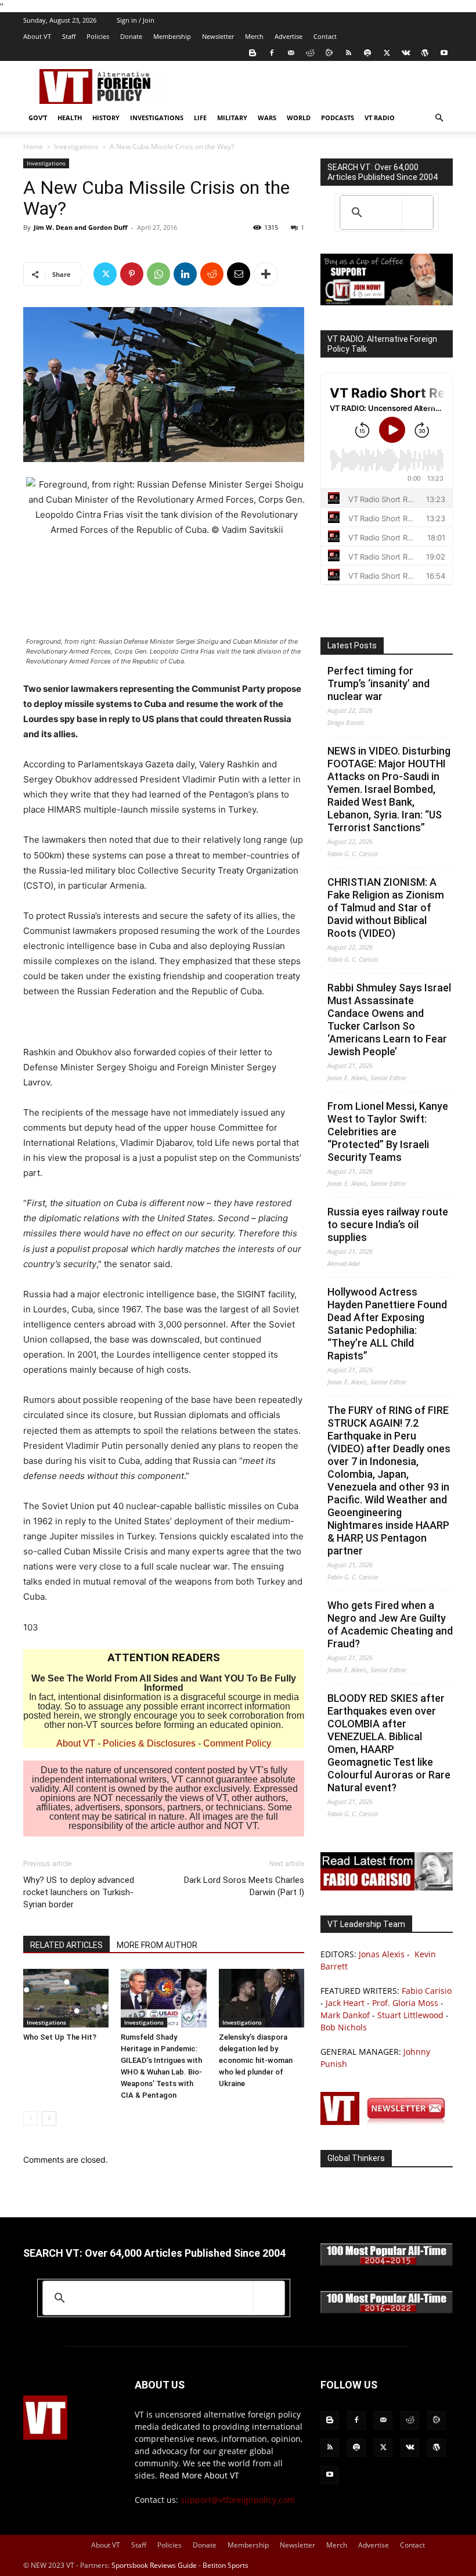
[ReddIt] (212, 274)
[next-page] (49, 2118)
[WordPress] (425, 53)
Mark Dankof (345, 2015)
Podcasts (338, 118)
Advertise (289, 36)
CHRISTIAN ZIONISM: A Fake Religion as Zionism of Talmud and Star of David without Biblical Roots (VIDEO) (386, 908)
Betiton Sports (226, 2565)
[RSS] (348, 53)
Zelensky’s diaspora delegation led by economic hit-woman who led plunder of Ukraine (256, 2060)
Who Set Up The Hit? (60, 2037)
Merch (254, 36)
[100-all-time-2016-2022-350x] (387, 2310)
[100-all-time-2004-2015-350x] (387, 2263)
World (299, 118)
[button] (439, 118)
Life (200, 118)
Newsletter (218, 36)
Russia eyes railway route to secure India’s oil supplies (388, 1224)
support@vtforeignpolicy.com (238, 2500)
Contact (325, 36)
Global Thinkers (356, 2158)
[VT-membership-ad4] (387, 302)
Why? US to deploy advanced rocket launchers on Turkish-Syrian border (79, 1892)
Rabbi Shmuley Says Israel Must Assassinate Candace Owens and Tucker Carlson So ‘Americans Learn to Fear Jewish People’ (389, 1020)
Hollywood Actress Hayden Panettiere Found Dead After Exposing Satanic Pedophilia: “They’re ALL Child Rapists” (387, 1324)
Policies (98, 36)
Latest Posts (352, 645)
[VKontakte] (406, 53)
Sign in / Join (136, 20)
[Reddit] (310, 53)
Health (70, 118)
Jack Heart (345, 2003)
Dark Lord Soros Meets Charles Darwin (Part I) (244, 1886)
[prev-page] (30, 2118)
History (106, 118)
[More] (266, 274)
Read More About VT (199, 2475)
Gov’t (38, 118)
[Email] (239, 274)
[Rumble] (329, 53)
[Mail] (291, 53)
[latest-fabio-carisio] (387, 1887)
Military (232, 118)
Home (33, 147)
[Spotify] (367, 53)
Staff (69, 36)
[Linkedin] (185, 274)
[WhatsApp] (158, 274)
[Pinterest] (132, 274)
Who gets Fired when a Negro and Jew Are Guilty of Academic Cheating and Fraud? (390, 1624)
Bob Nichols (344, 2027)
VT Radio (380, 118)
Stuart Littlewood (410, 2015)
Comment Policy (237, 1743)
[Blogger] (253, 53)
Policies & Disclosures (149, 1743)
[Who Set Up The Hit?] (66, 1998)
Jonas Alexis (382, 1954)
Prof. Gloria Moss (405, 2003)
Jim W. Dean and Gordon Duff (81, 227)
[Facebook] (272, 53)
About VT (37, 36)
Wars (267, 118)
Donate (131, 36)
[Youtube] (444, 53)
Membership (172, 36)
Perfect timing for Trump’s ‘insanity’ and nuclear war (378, 683)
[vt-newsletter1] (387, 2122)
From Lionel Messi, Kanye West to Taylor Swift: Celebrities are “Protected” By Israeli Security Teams (388, 1132)
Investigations (157, 118)
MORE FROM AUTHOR (157, 1945)
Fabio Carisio (427, 1991)
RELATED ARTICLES (66, 1945)
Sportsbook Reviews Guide (154, 2565)
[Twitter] (387, 53)
